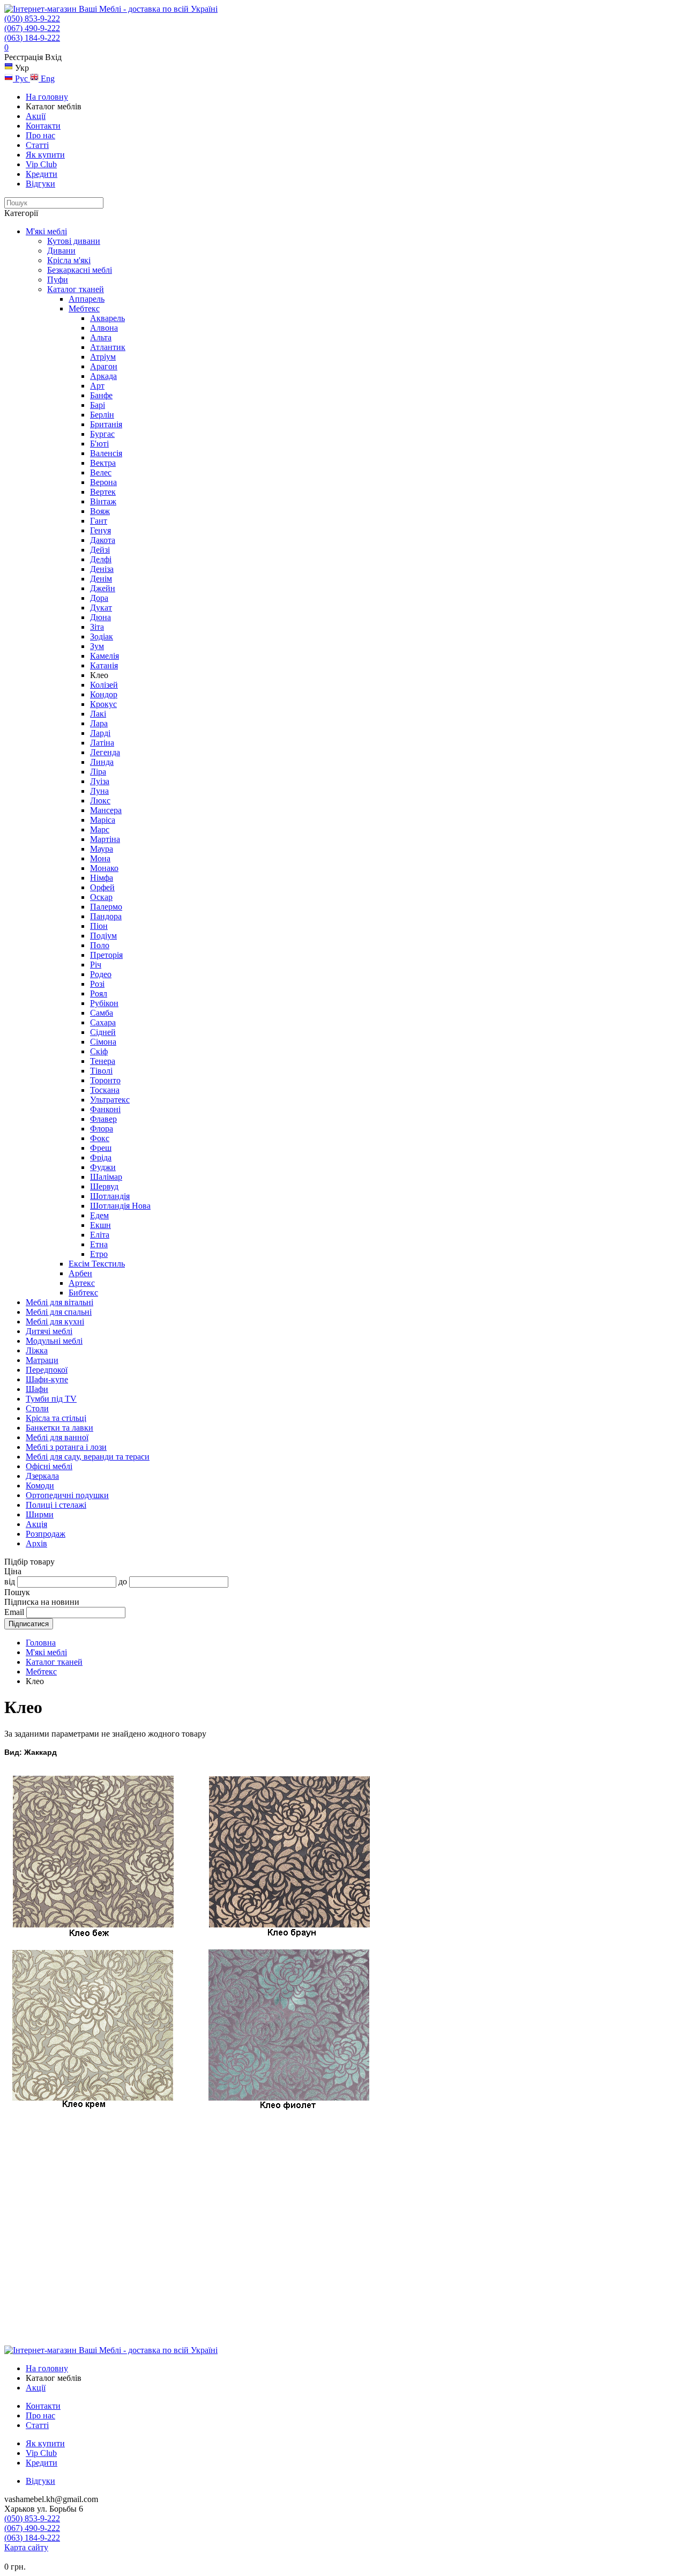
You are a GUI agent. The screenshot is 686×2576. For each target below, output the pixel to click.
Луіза (100, 781)
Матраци (42, 1360)
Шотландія (110, 1196)
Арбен (80, 1273)
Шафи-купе (47, 1379)
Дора (99, 598)
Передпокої (47, 1370)
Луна (99, 791)
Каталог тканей (76, 289)
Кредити (42, 174)
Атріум (103, 357)
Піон (99, 926)
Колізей (104, 685)
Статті (37, 145)
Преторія (106, 955)
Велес (101, 472)
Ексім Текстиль (97, 1264)
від (10, 1581)
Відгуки (40, 184)
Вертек (103, 492)
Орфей (102, 887)
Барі (98, 405)
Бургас (102, 434)
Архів (36, 1543)
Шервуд (104, 1186)
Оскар (101, 897)
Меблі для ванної (57, 1437)
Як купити (45, 155)
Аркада (103, 376)
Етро (99, 1254)
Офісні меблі (49, 1466)
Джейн (103, 588)
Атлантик (108, 347)
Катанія (104, 665)
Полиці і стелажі (56, 1505)
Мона (100, 858)
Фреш (101, 1148)
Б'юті (99, 444)
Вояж (100, 511)
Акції (36, 116)
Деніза (102, 569)
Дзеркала (42, 1476)
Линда (102, 762)
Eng (47, 79)
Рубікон (104, 1003)
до (123, 1581)
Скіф (99, 1051)
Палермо (106, 907)
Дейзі (100, 550)
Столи (37, 1408)
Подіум (103, 936)
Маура (102, 849)
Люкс (100, 801)
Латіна (102, 743)
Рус (21, 79)
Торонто (105, 1080)
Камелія (105, 656)
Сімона (103, 1042)
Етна (99, 1244)
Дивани (61, 251)
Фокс (100, 1138)
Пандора (106, 916)
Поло (100, 945)
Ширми (40, 1514)
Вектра (103, 463)
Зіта (97, 627)
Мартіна (105, 839)
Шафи (37, 1389)
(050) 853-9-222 (32, 18)
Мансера (106, 810)
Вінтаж (103, 501)
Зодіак (102, 636)
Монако (104, 868)
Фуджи (103, 1167)
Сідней (103, 1032)
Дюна (100, 617)
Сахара (103, 1022)
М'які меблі (46, 231)
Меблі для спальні (59, 1312)
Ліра (98, 772)
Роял (99, 993)
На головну (47, 97)
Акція (36, 1524)
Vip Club (41, 164)
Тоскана (105, 1090)
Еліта (100, 1235)
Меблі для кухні (55, 1321)
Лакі (98, 714)
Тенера (103, 1061)
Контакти (43, 126)
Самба (102, 1013)
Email (14, 1612)
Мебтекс (84, 308)
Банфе (101, 395)
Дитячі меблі (49, 1331)
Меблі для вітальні (59, 1302)
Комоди (40, 1486)
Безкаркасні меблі (80, 270)
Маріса (103, 820)
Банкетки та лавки (59, 1428)
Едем (99, 1215)
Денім (101, 579)
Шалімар (106, 1177)
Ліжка (37, 1350)
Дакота (103, 540)
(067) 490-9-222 (32, 28)
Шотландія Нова (120, 1206)
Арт (97, 386)
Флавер (103, 1119)
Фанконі (105, 1109)
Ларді (100, 733)
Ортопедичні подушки (67, 1495)
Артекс (82, 1283)
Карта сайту (26, 2547)
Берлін (102, 415)
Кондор (104, 694)
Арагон (104, 366)
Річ (96, 965)
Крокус (103, 704)
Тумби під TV (51, 1399)
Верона (103, 482)
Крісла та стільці (56, 1418)
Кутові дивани (74, 241)
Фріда (101, 1157)
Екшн (100, 1225)
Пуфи (58, 280)
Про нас (40, 135)
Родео (101, 974)
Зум (97, 646)
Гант (99, 521)
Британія (106, 424)
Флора (102, 1129)
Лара (99, 723)
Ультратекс (110, 1100)
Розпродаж (46, 1534)
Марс (100, 829)
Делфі (101, 559)
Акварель (107, 318)
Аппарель (87, 299)
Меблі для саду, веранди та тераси (88, 1457)
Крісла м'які (69, 260)
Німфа (102, 878)
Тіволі (101, 1071)
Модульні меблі (54, 1341)
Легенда (105, 752)
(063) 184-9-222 (32, 38)
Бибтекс (83, 1293)
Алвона (104, 328)
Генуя (100, 530)
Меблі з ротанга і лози (66, 1447)
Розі (97, 984)
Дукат (101, 608)
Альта (101, 337)
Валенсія (106, 453)
